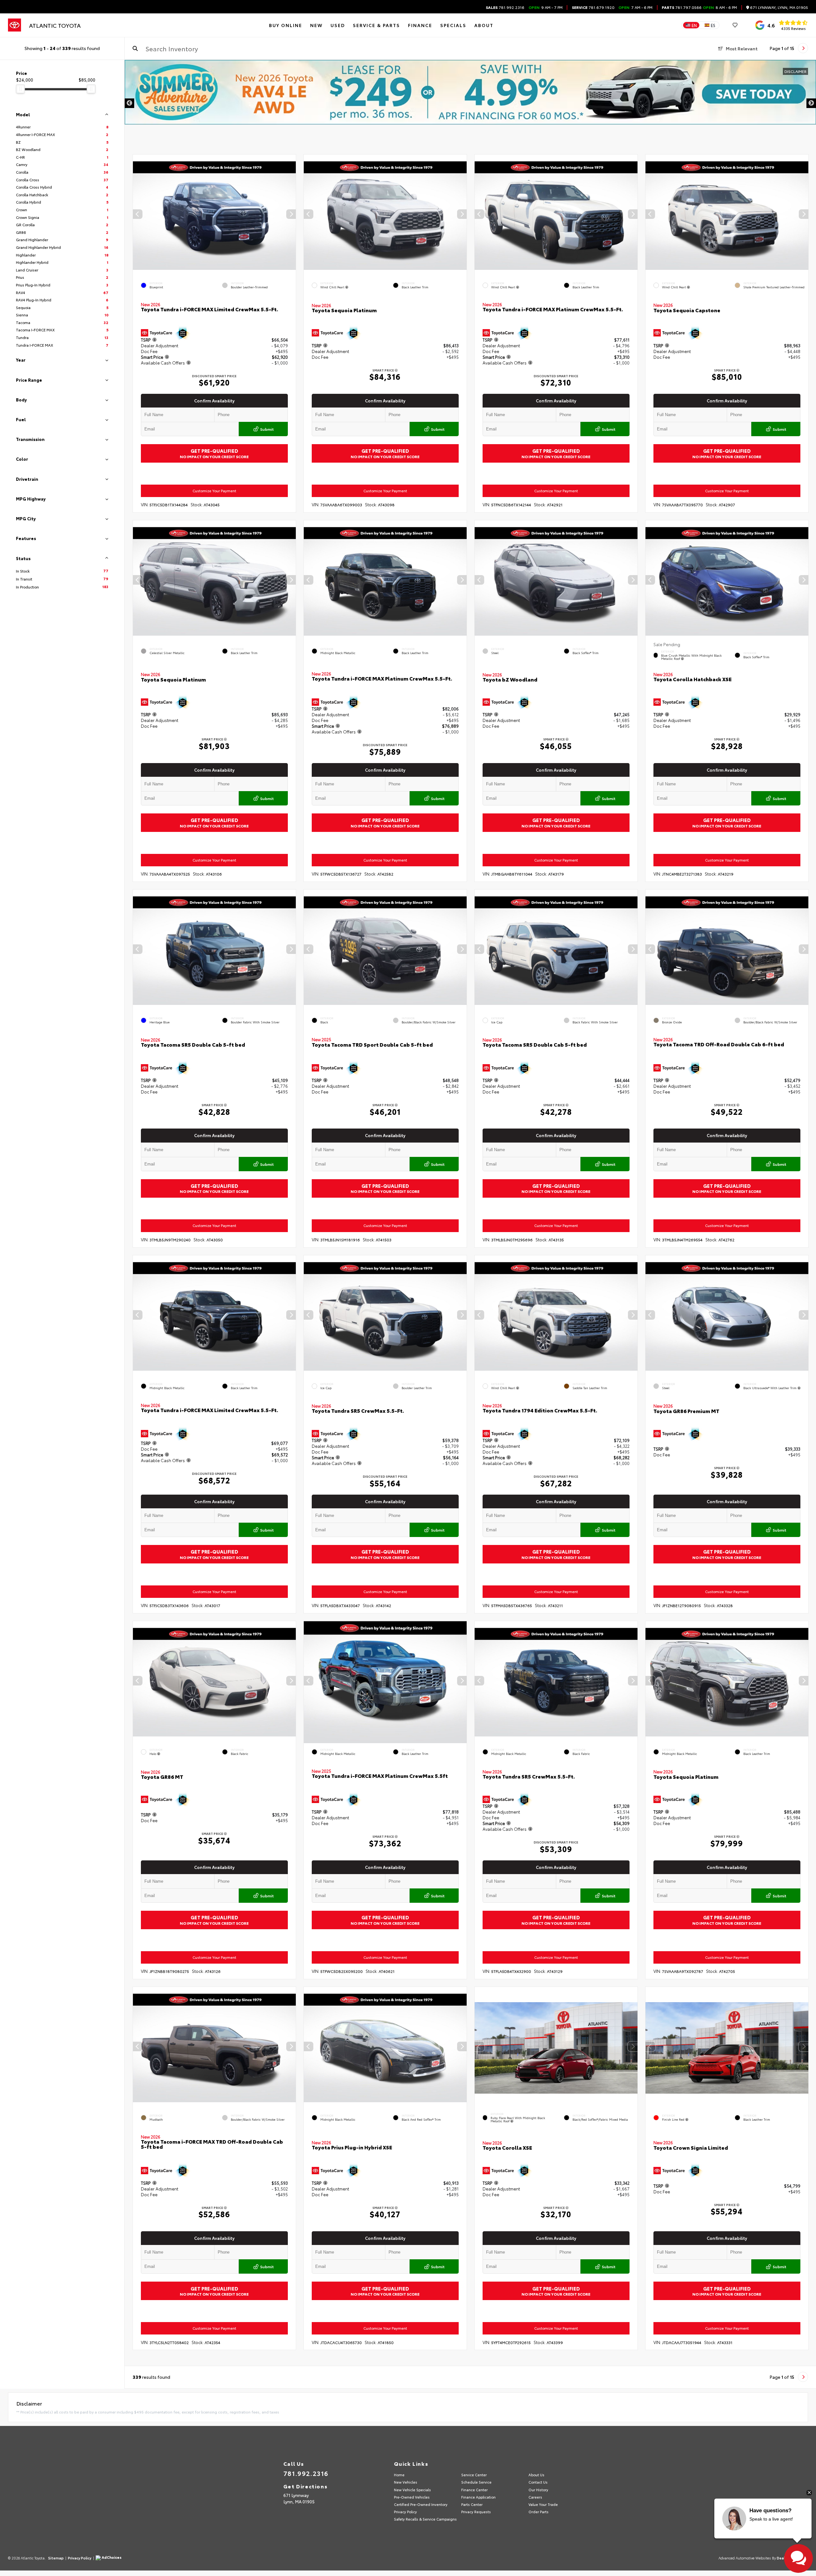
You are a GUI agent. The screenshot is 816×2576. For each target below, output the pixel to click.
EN (694, 25)
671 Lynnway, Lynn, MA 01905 (779, 7)
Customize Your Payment (214, 491)
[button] (291, 214)
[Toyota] (15, 25)
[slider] (20, 89)
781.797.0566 (682, 7)
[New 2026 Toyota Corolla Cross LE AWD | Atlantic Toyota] (470, 92)
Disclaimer (795, 71)
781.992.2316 (505, 7)
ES (713, 25)
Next (811, 103)
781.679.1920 (593, 7)
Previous (129, 103)
